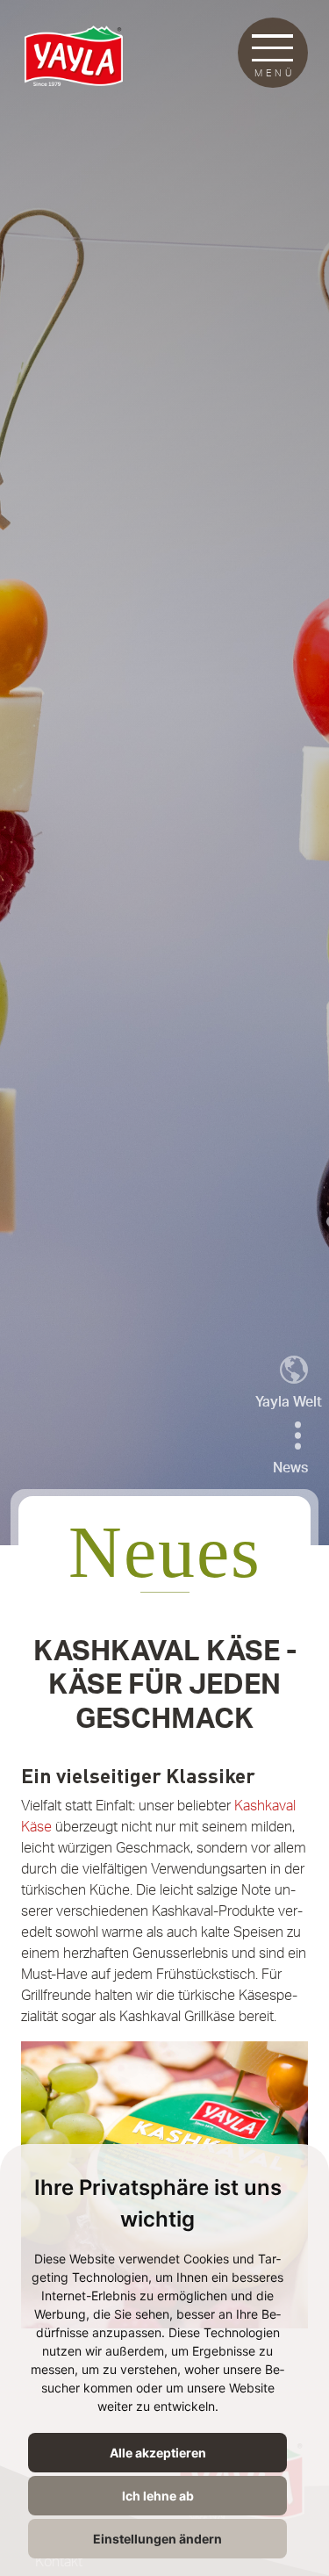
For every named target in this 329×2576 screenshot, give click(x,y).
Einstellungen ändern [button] (157, 2539)
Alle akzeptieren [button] (158, 2453)
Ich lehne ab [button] (158, 2496)
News (290, 1468)
